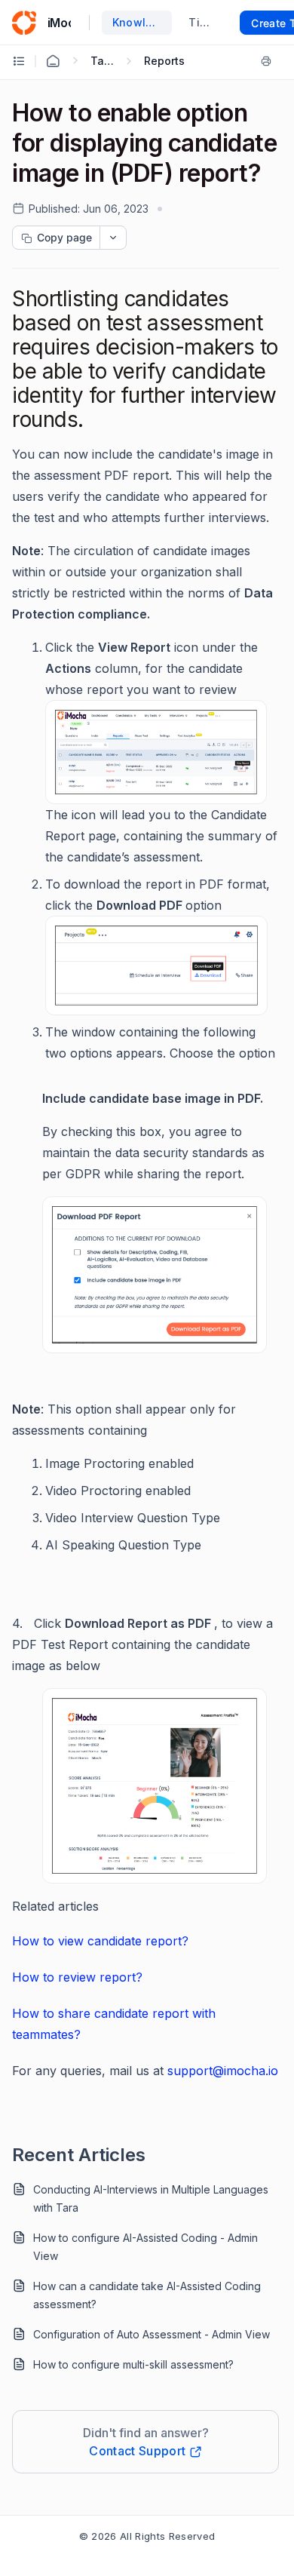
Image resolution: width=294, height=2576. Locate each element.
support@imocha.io (223, 2071)
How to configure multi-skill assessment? (133, 2364)
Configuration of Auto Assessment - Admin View (152, 2334)
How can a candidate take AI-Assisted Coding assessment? (147, 2295)
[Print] (269, 61)
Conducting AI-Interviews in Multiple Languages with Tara (151, 2198)
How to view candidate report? (100, 1941)
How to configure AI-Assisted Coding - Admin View (145, 2247)
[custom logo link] (24, 23)
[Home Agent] (53, 61)
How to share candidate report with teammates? (114, 2024)
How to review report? (77, 1977)
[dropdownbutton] (113, 238)
